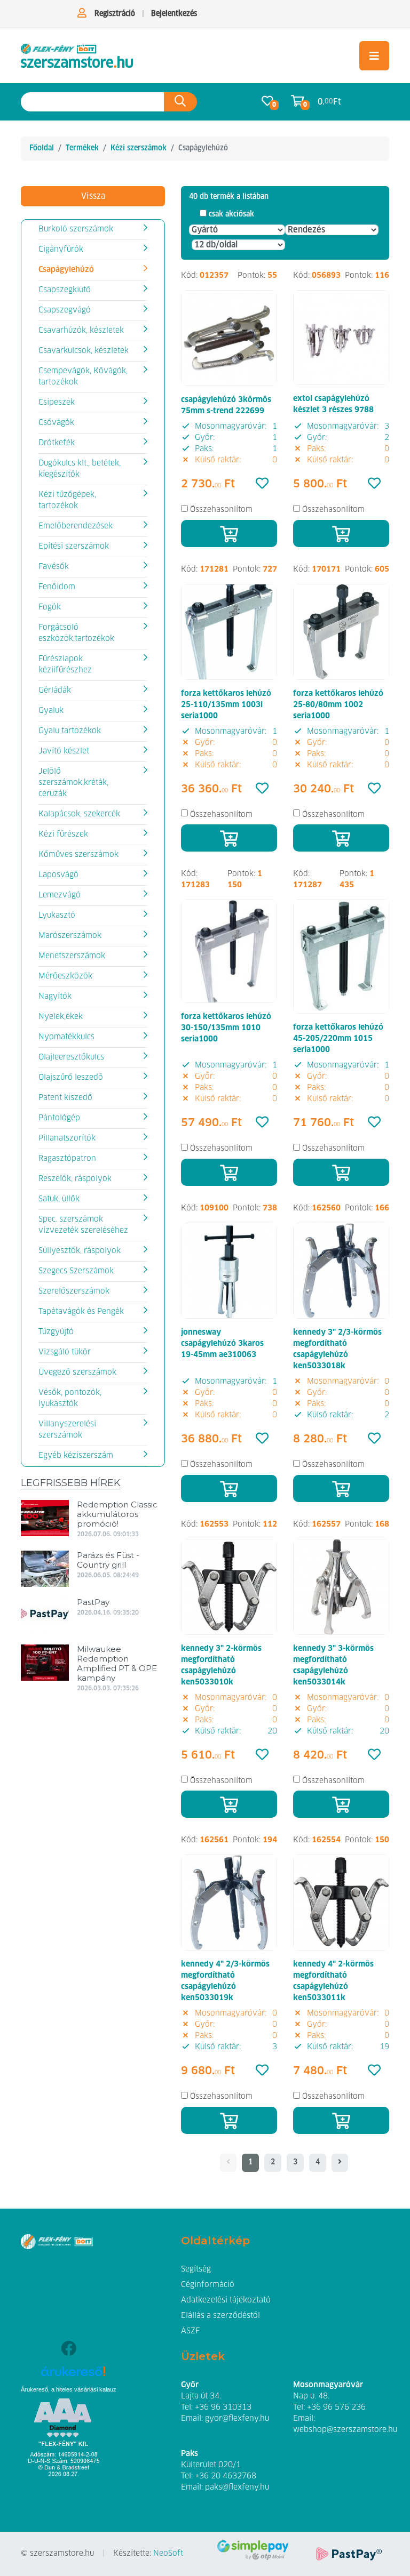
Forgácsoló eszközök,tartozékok (76, 633)
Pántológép (59, 1118)
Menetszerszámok (72, 956)
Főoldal (42, 148)
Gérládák (55, 691)
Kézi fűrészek (63, 834)
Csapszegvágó (65, 310)
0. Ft (329, 102)
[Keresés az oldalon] (180, 102)
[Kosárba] (229, 533)
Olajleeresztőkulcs (71, 1057)
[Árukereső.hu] (73, 2375)
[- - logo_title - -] (340, 2163)
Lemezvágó (60, 895)
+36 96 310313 (223, 2408)
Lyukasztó (57, 916)
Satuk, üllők (59, 1199)
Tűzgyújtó (56, 1332)
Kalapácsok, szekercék (79, 814)
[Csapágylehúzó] (77, 56)
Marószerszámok (70, 936)
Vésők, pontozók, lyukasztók (70, 1398)
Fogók (50, 607)
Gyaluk (51, 711)
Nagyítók (55, 997)
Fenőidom (57, 587)
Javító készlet (64, 751)
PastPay (93, 1602)
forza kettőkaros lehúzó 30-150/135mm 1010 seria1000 (226, 1028)
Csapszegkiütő (65, 290)
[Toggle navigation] (374, 56)
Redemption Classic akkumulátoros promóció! (117, 1514)
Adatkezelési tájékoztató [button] (226, 2300)
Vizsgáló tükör (65, 1352)
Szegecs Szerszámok (76, 1271)
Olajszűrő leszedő (71, 1078)
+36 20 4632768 (226, 2476)
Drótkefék (57, 443)
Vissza (93, 196)
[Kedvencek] (262, 484)
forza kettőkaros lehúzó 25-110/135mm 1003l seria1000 (226, 705)
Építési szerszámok (74, 547)
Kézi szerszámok (139, 148)
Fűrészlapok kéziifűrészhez (65, 665)
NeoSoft (168, 2554)
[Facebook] (69, 2350)
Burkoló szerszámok (76, 229)
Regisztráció (115, 14)
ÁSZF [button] (190, 2331)
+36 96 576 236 (336, 2408)
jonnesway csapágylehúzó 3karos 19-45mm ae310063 (222, 1344)
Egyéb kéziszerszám (76, 1456)
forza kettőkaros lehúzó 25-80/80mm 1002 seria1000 (338, 705)
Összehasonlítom (221, 510)
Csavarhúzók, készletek (81, 331)
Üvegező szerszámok (77, 1373)
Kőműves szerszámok (78, 855)
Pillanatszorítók (67, 1138)
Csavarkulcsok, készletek (84, 351)
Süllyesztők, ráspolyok (80, 1251)
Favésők (54, 567)
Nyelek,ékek (61, 1017)
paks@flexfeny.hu (237, 2487)
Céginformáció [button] (208, 2285)
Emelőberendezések (76, 526)
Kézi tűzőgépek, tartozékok (67, 500)
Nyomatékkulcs (66, 1037)
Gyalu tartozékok (70, 731)
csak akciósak (231, 214)
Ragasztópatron (67, 1159)
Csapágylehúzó (66, 270)
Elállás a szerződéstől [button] (220, 2316)
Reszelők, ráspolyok (75, 1179)
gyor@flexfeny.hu (237, 2419)
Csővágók (56, 423)
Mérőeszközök (65, 976)
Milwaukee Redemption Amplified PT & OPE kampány (117, 1663)
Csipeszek (57, 403)
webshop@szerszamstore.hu (345, 2430)
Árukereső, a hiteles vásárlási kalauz (69, 2389)
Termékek (82, 148)
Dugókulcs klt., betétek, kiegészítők (80, 469)
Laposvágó (58, 875)
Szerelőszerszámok (74, 1291)
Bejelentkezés (174, 14)
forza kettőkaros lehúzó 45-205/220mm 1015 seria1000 (338, 1039)
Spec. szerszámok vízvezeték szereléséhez (83, 1225)
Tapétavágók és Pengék (81, 1312)
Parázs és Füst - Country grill (108, 1560)
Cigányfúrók (61, 250)
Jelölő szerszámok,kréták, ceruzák (73, 783)
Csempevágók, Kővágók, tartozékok (83, 377)
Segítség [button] (196, 2269)
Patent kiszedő (65, 1098)
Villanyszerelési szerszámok (67, 1430)
